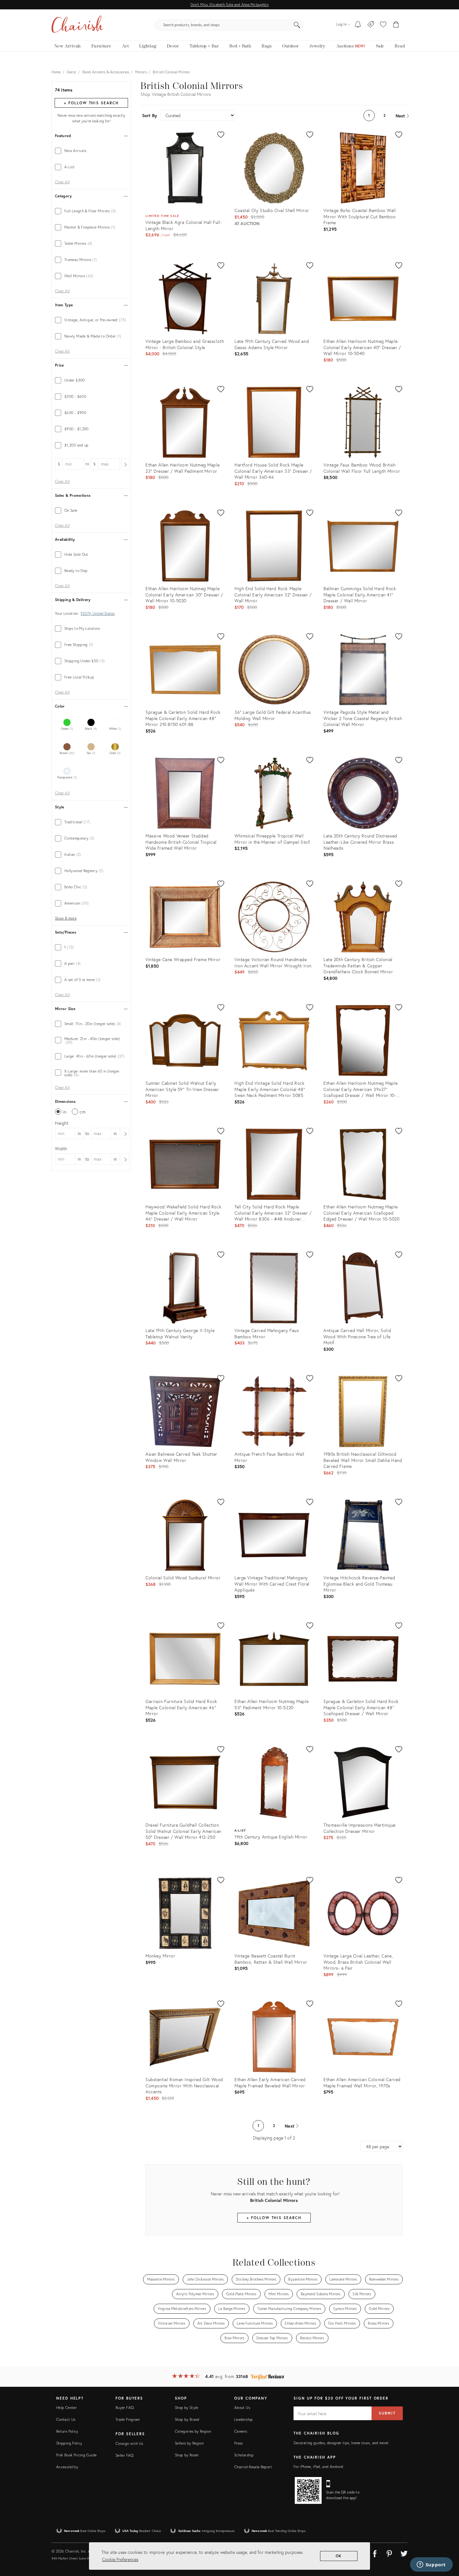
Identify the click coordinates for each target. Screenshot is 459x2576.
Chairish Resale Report (253, 2467)
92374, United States (98, 614)
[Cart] (396, 25)
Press (239, 2443)
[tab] (91, 151)
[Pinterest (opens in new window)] (389, 2553)
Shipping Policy (69, 2443)
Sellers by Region (189, 2443)
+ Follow (91, 103)
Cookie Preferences (120, 2559)
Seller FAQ (125, 2455)
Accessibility (67, 2467)
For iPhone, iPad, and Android (318, 2467)
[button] (383, 25)
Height (62, 1123)
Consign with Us (129, 2443)
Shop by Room (187, 2455)
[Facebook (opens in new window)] (375, 2553)
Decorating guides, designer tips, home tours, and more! (341, 2443)
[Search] (297, 25)
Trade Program (128, 2419)
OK (339, 2556)
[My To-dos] (358, 25)
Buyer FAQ (125, 2408)
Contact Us (66, 2419)
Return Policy (67, 2431)
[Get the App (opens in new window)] (308, 2490)
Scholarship (244, 2455)
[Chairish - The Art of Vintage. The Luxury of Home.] (77, 25)
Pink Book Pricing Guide (76, 2455)
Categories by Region (193, 2431)
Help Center (67, 2408)
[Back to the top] (447, 2543)
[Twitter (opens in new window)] (404, 2553)
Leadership (244, 2419)
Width (61, 1149)
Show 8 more (66, 918)
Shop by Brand (187, 2419)
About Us (242, 2408)
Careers (241, 2431)
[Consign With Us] (371, 25)
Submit (387, 2413)
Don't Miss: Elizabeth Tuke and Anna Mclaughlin (229, 5)
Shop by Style (187, 2408)
